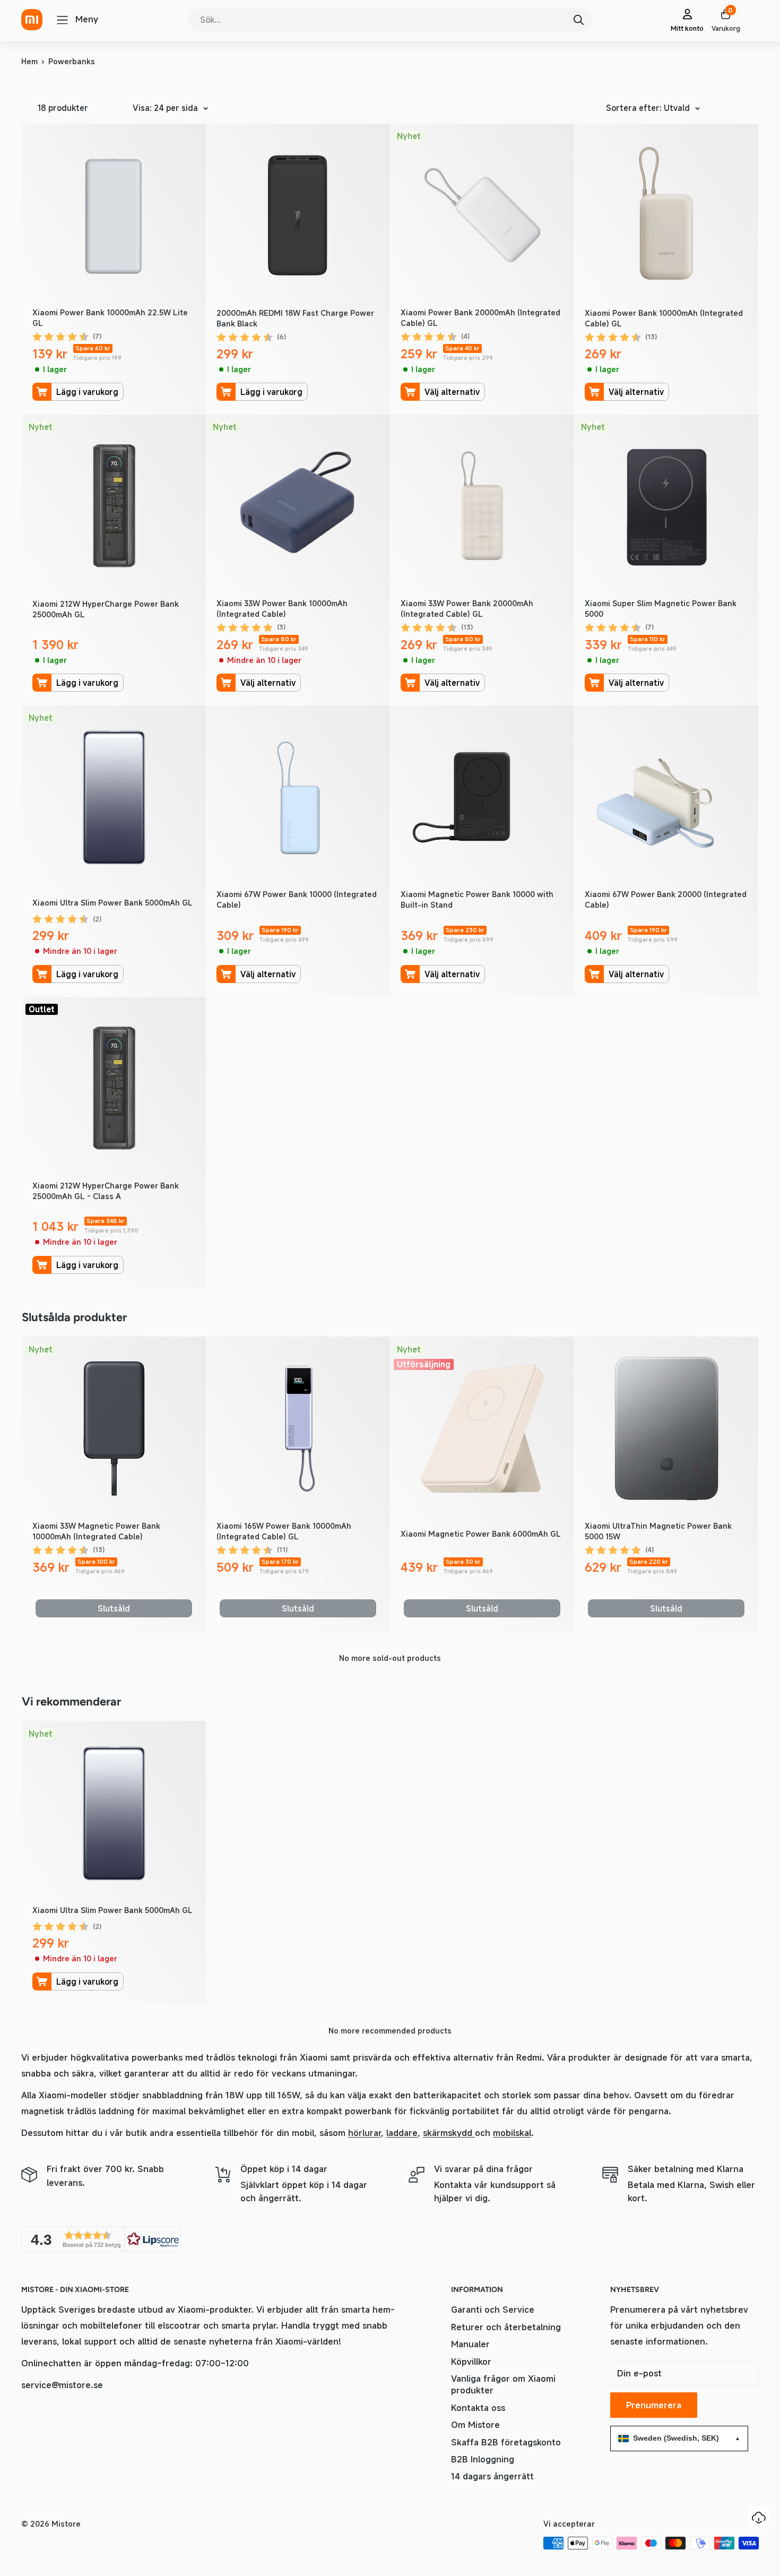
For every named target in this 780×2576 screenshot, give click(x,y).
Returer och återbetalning (506, 2327)
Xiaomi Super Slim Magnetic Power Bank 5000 (661, 609)
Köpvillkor (471, 2362)
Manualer (470, 2344)
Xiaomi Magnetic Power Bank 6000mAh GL (481, 1534)
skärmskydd (449, 2133)
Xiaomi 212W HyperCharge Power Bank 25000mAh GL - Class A (106, 1191)
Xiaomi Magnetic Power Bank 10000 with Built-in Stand (477, 899)
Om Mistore (475, 2425)
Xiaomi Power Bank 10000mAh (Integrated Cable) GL (664, 318)
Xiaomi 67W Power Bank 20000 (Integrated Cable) (666, 899)
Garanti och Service (493, 2310)
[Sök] (578, 20)
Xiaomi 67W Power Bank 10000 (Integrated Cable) (297, 899)
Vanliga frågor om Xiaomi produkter (503, 2384)
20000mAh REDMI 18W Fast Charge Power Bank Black (295, 318)
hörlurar (365, 2133)
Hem (29, 61)
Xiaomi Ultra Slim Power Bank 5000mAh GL (112, 903)
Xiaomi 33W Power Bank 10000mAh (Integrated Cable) (282, 609)
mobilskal (512, 2133)
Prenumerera (654, 2405)
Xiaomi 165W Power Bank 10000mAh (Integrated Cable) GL (284, 1531)
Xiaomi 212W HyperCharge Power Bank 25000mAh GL (106, 609)
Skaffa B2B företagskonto (506, 2442)
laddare (402, 2133)
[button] (101, 2239)
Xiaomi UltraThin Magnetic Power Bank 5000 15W (658, 1531)
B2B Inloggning (483, 2459)
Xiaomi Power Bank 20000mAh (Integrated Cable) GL (480, 318)
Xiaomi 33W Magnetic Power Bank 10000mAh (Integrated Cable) (96, 1531)
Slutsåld (114, 1608)
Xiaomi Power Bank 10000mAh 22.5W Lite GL (110, 318)
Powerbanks (72, 61)
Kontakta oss (478, 2408)
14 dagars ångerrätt (492, 2476)
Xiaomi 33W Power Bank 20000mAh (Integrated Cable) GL (467, 609)
